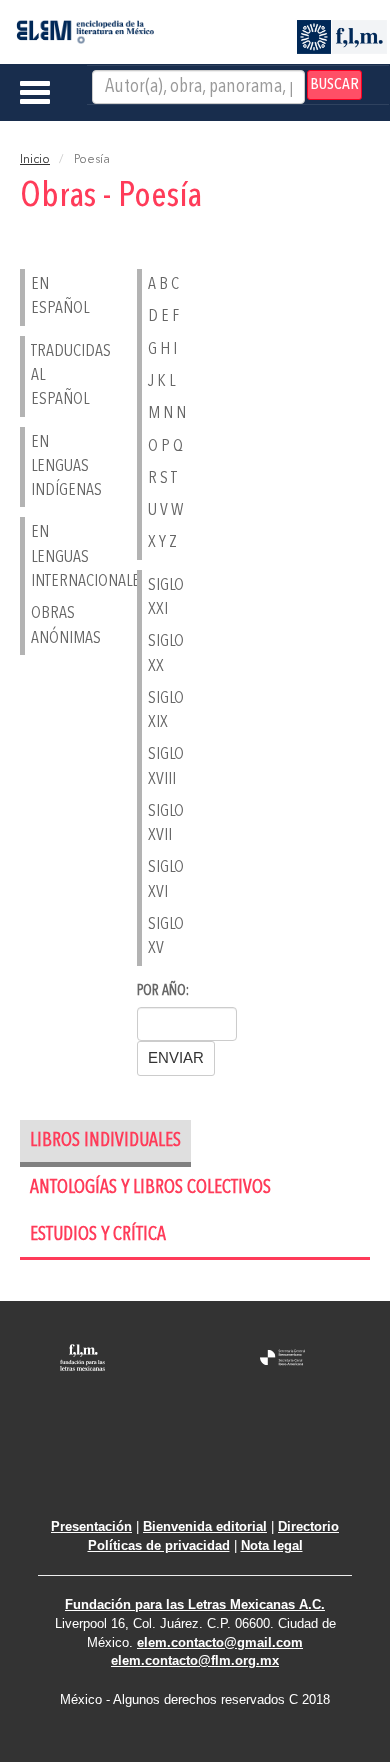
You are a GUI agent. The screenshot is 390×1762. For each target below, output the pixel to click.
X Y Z (162, 542)
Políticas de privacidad (159, 1545)
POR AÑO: (163, 991)
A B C (163, 284)
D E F (163, 316)
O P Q (165, 446)
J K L (161, 381)
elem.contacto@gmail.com (220, 1642)
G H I (162, 349)
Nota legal (272, 1545)
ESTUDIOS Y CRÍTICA (98, 1235)
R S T (162, 478)
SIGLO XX (159, 653)
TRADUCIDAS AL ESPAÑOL (42, 376)
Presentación (91, 1526)
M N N (167, 413)
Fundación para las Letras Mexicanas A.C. (195, 1604)
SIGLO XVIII (159, 766)
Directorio (308, 1526)
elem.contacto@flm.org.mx (195, 1660)
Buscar (334, 85)
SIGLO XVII (159, 823)
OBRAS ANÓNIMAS (42, 625)
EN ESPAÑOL (42, 296)
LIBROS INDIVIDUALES (105, 1141)
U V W (165, 510)
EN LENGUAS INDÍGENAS (42, 467)
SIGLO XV (159, 936)
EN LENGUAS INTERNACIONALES (42, 557)
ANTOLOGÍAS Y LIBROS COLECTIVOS (150, 1188)
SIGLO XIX (159, 710)
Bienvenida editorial (205, 1526)
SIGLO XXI (159, 597)
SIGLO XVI (159, 879)
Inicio (35, 160)
